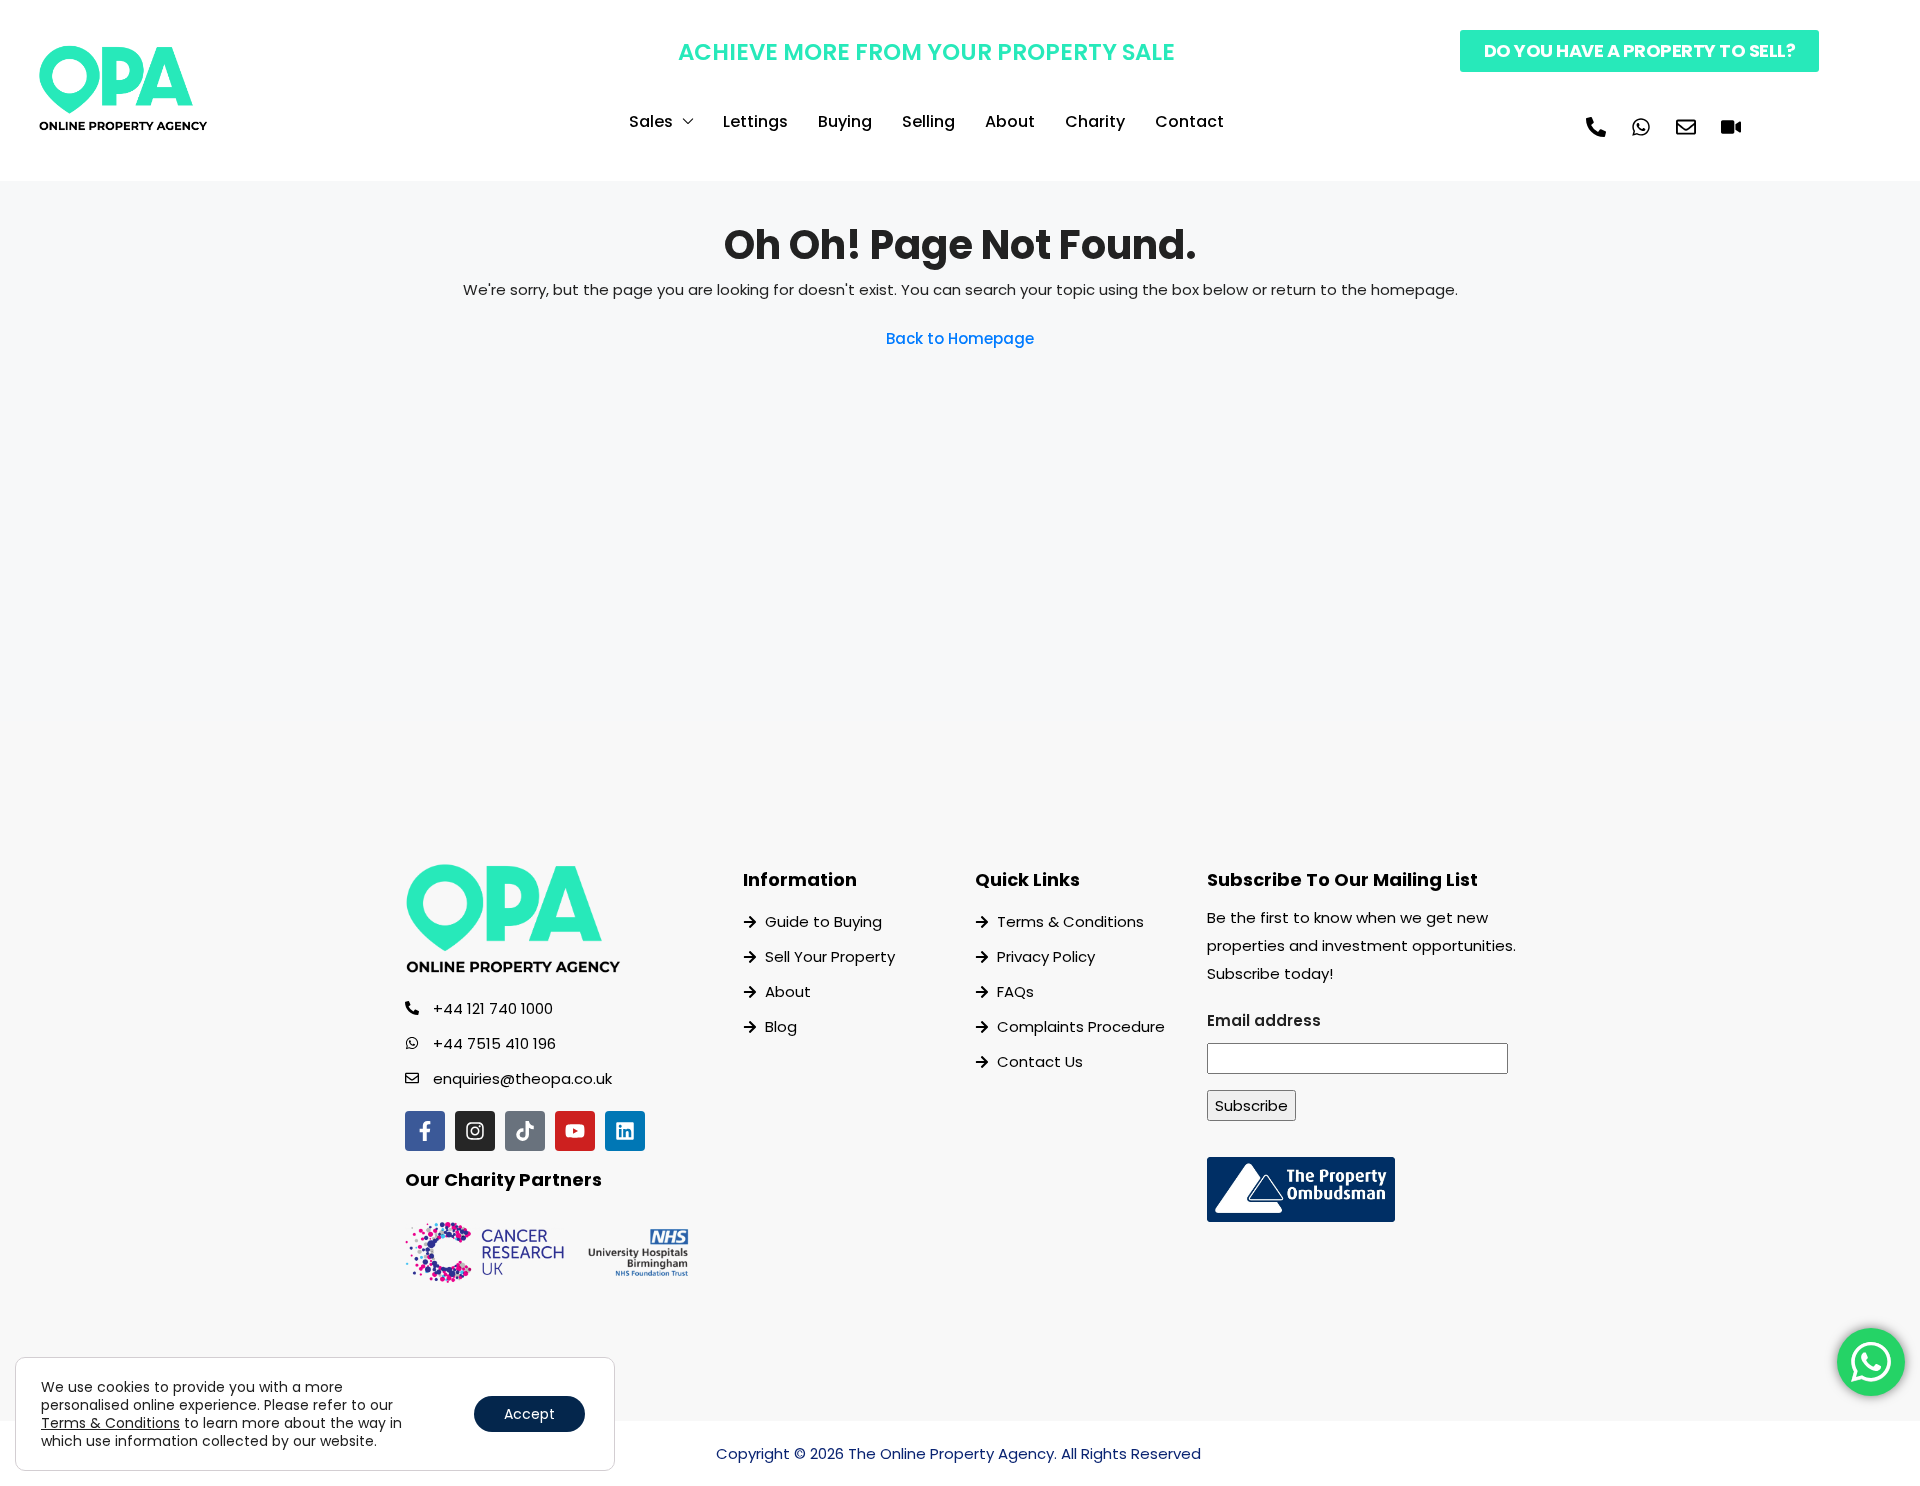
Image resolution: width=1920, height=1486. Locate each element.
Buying (845, 121)
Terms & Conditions (110, 1423)
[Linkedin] (625, 1131)
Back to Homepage (960, 338)
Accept (529, 1414)
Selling (928, 121)
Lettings (755, 121)
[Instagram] (475, 1131)
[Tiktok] (525, 1131)
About (1010, 121)
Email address (1264, 1020)
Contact (1189, 121)
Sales (651, 121)
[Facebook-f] (425, 1131)
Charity (1095, 121)
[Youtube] (575, 1131)
